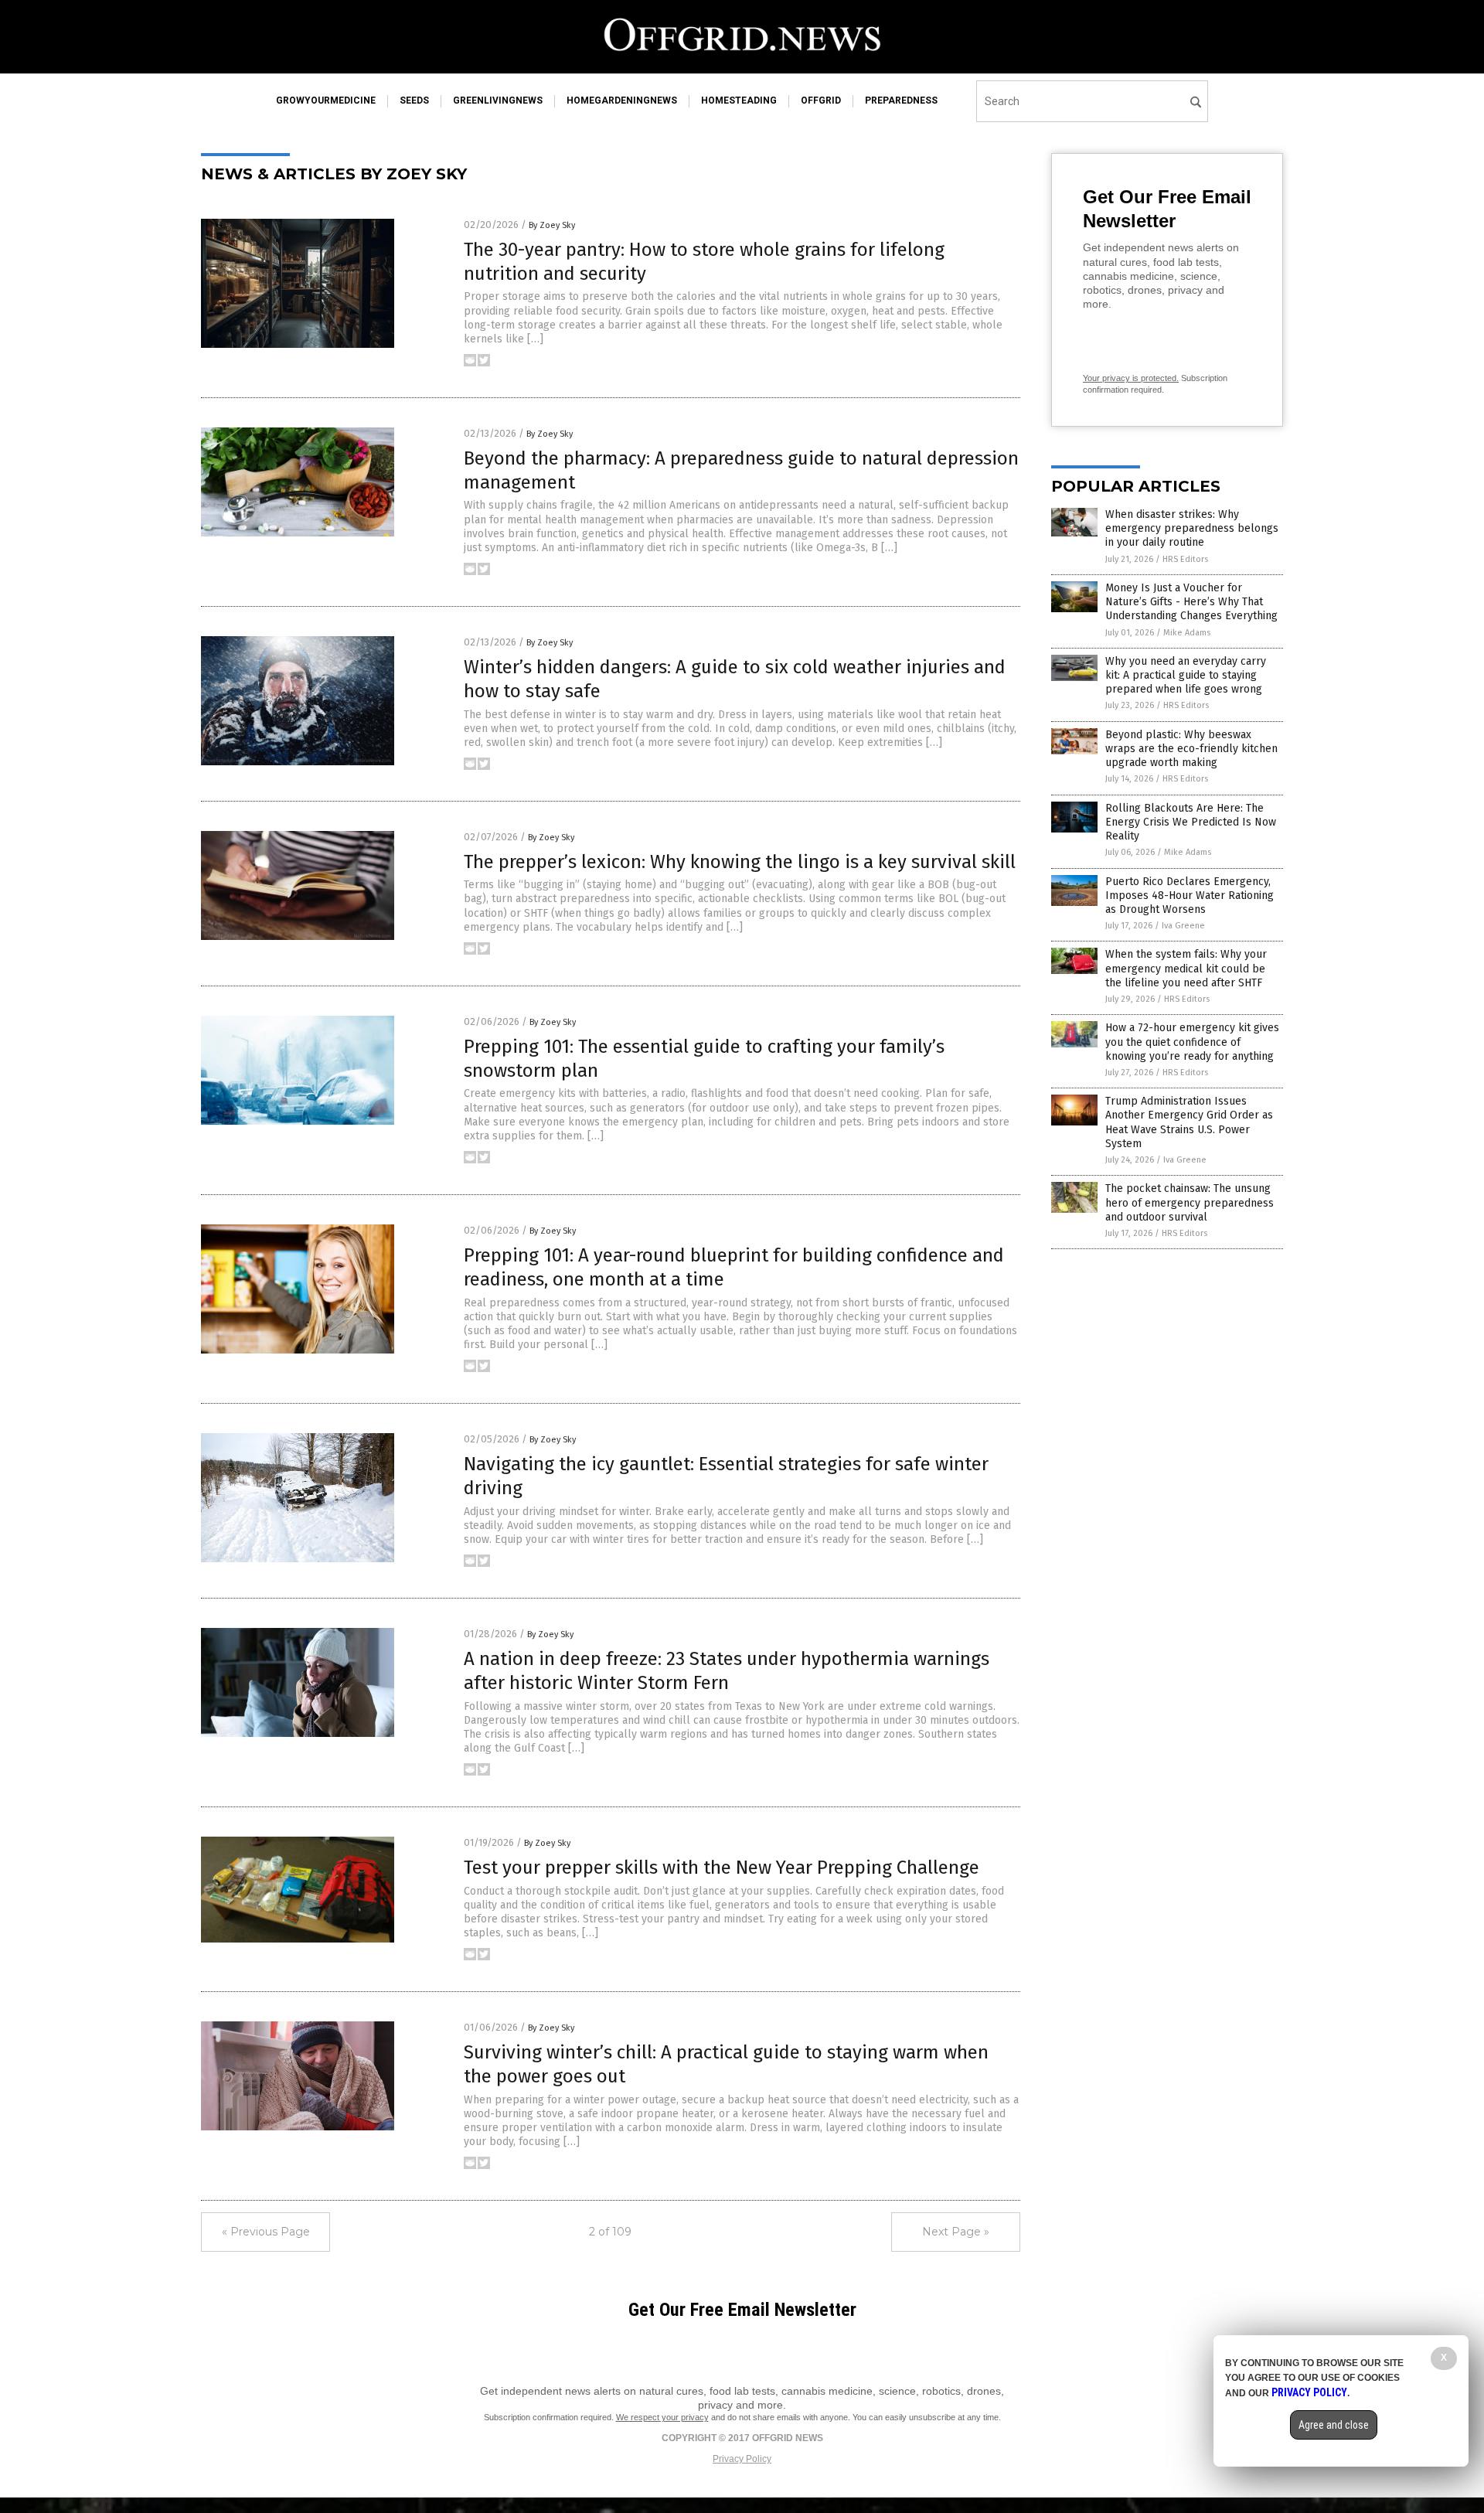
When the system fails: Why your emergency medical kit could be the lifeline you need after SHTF (1186, 968)
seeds (414, 100)
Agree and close (1334, 2425)
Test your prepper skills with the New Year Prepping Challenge (722, 1868)
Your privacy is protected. (1131, 378)
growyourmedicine (326, 100)
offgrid (821, 100)
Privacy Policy (742, 2459)
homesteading (739, 100)
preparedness (901, 100)
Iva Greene (1183, 926)
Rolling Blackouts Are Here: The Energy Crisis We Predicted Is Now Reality (1191, 822)
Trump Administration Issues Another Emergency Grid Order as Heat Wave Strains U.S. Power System (1189, 1122)
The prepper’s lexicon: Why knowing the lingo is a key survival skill (740, 862)
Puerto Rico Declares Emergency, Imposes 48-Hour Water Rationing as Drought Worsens (1190, 896)
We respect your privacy (662, 2417)
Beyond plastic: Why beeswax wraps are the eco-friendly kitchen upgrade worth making (1191, 749)
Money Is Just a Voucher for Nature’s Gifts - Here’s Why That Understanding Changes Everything (1191, 602)
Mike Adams (1187, 633)
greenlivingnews (498, 100)
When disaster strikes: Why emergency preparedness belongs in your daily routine (1192, 528)
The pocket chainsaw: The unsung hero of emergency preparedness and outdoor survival (1190, 1202)
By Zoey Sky (552, 225)
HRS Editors (1185, 559)
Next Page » (956, 2232)
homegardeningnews (622, 100)
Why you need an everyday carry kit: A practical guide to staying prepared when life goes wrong (1186, 675)
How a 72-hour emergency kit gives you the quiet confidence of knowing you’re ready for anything (1192, 1042)
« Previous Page (266, 2232)
